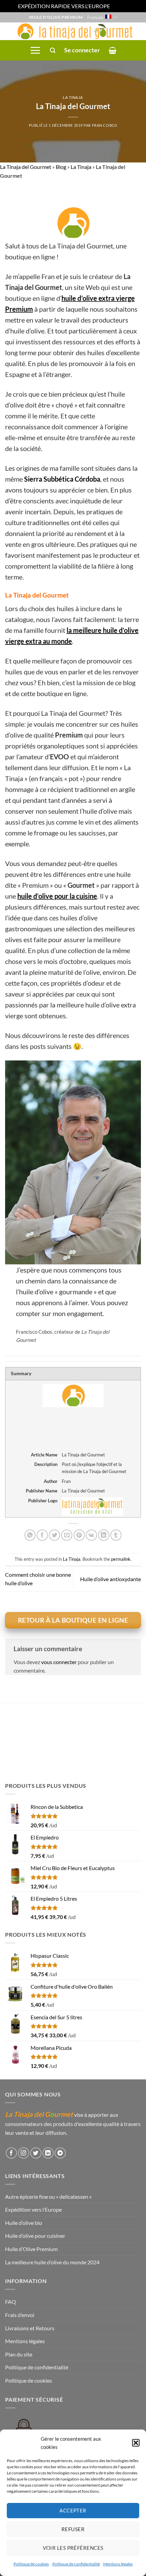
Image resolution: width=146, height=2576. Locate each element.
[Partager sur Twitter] (54, 1535)
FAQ (11, 2302)
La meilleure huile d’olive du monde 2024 (52, 2262)
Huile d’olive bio (24, 2223)
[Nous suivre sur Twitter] (36, 2153)
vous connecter (59, 1662)
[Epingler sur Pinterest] (79, 1535)
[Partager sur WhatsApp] (30, 1535)
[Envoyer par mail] (67, 1535)
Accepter (73, 2510)
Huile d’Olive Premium (31, 2249)
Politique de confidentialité (76, 2564)
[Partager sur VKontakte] (92, 1535)
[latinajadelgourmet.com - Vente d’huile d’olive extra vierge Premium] (73, 31)
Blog (61, 167)
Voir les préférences (73, 2548)
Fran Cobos (105, 125)
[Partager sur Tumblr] (116, 1535)
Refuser (73, 2529)
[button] (136, 2443)
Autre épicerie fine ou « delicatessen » (48, 2197)
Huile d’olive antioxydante (111, 1579)
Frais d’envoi (20, 2315)
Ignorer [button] (120, 6)
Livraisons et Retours (30, 2328)
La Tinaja (73, 97)
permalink (121, 1559)
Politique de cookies (31, 2564)
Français (95, 17)
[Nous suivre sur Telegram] (60, 2153)
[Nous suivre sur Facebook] (11, 2153)
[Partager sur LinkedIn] (104, 1535)
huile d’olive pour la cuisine (57, 896)
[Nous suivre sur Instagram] (24, 2153)
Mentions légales (118, 2564)
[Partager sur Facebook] (42, 1535)
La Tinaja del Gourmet (26, 167)
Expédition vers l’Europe (33, 2209)
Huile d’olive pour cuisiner (35, 2236)
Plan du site (19, 2354)
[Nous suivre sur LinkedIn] (48, 2153)
